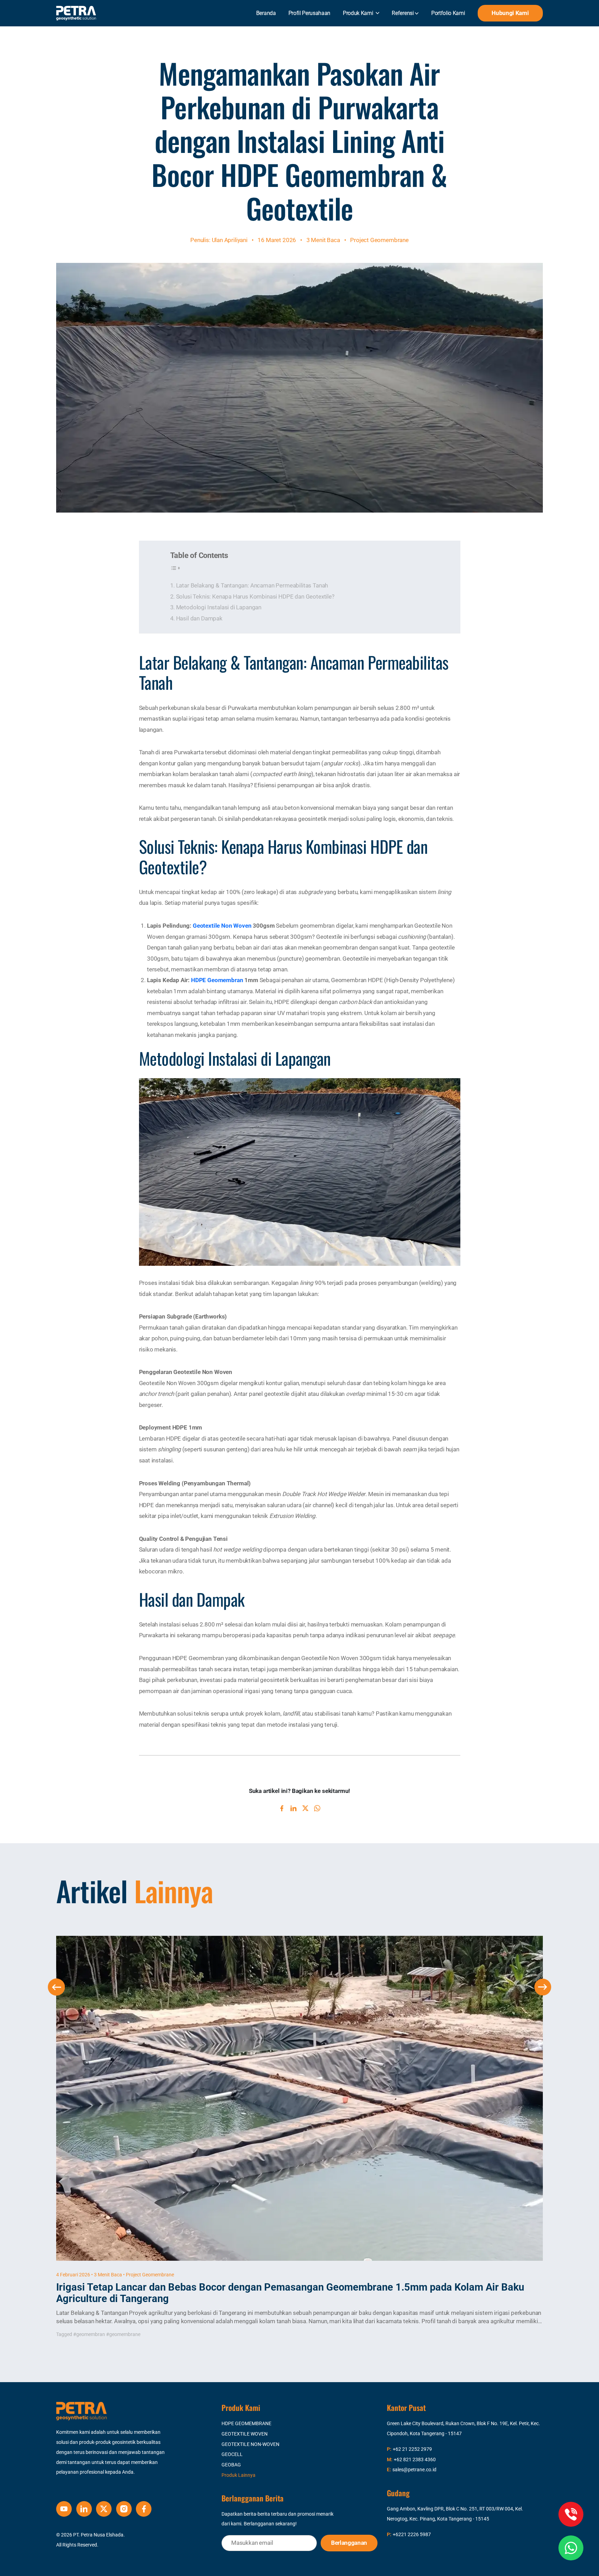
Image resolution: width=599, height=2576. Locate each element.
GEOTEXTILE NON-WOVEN (250, 2444)
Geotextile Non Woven (222, 926)
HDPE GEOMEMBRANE (246, 2424)
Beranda (266, 13)
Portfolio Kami (448, 13)
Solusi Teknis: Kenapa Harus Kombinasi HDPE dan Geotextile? (255, 596)
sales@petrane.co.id (414, 2470)
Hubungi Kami (510, 13)
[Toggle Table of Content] (176, 568)
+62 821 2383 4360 (415, 2460)
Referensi (403, 13)
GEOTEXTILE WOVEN (245, 2434)
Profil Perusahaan (310, 13)
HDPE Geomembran (217, 980)
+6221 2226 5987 (412, 2535)
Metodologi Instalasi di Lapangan (219, 607)
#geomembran (89, 2334)
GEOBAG (231, 2465)
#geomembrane (123, 2334)
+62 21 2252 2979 (412, 2449)
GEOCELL (232, 2454)
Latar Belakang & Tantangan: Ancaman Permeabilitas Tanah (252, 585)
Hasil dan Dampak (199, 618)
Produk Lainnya (238, 2475)
